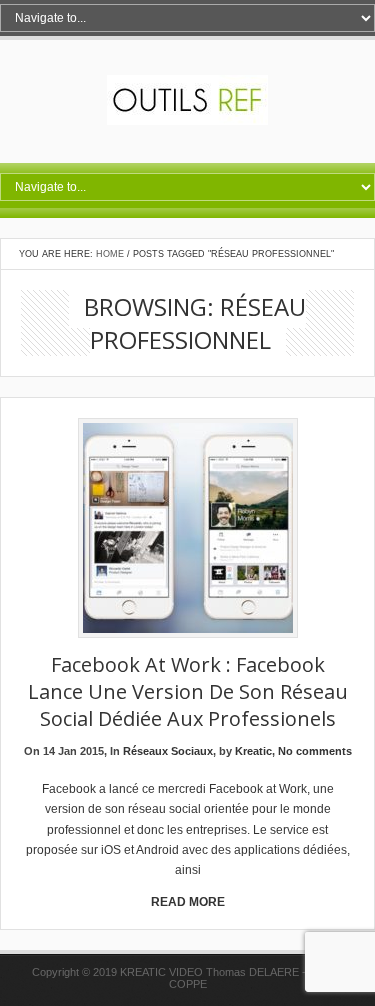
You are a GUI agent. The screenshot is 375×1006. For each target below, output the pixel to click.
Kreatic (253, 751)
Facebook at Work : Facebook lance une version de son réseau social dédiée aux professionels (188, 691)
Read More (188, 902)
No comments (315, 751)
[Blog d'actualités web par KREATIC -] (187, 121)
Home (110, 254)
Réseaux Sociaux (168, 751)
